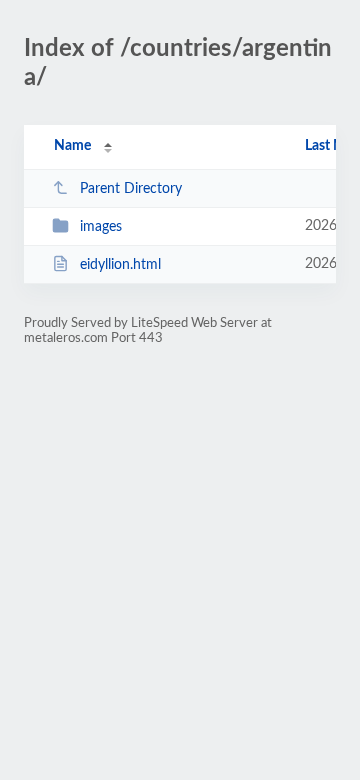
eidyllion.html (120, 265)
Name (72, 146)
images (101, 227)
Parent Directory (131, 189)
